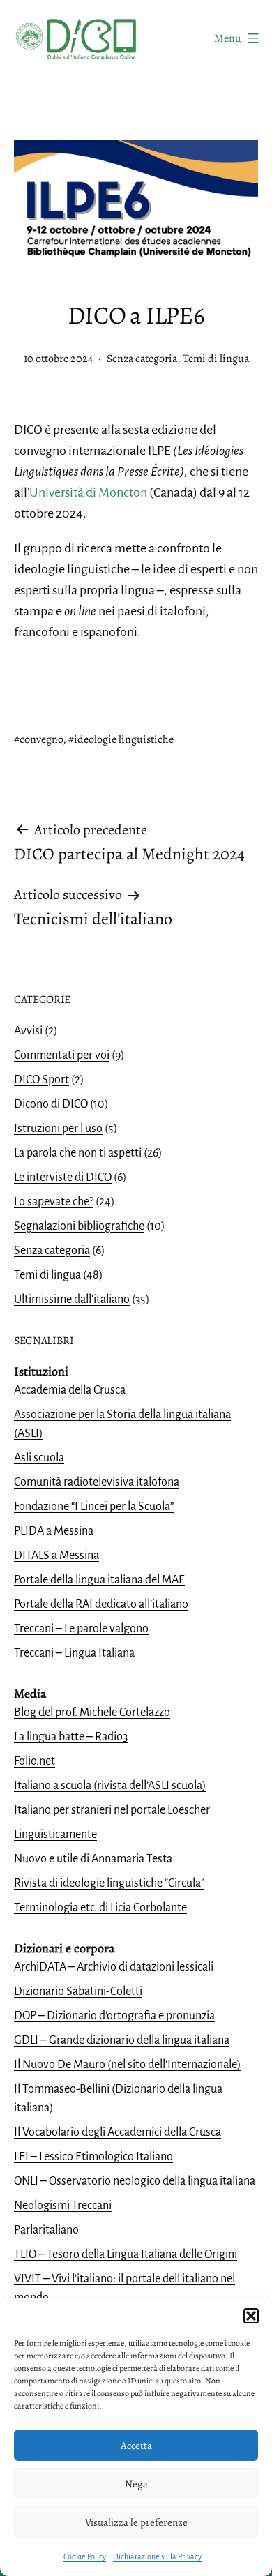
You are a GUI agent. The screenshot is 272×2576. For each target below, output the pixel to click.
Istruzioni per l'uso (58, 1129)
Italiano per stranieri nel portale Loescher (112, 1810)
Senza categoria (142, 359)
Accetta (136, 2446)
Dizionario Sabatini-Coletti (78, 1991)
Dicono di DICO (51, 1104)
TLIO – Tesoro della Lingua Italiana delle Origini (126, 2254)
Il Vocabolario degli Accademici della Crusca (118, 2132)
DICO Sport (41, 1080)
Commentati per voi (62, 1055)
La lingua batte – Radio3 (71, 1737)
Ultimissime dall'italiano (72, 1300)
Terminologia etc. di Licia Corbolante (100, 1908)
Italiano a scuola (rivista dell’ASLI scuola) (110, 1786)
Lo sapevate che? (54, 1202)
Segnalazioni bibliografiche (79, 1226)
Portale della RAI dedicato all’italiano (101, 1604)
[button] (251, 2316)
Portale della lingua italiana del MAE (99, 1580)
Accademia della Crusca (70, 1390)
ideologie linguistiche (124, 739)
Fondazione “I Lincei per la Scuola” (94, 1507)
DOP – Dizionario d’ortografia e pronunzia (114, 2016)
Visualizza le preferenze (136, 2522)
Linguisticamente (55, 1835)
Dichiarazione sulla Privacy (157, 2556)
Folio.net (35, 1761)
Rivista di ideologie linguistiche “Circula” (109, 1883)
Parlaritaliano (46, 2230)
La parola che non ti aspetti (78, 1153)
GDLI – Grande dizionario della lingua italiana (122, 2040)
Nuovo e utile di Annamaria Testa (93, 1859)
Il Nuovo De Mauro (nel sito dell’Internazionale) (128, 2065)
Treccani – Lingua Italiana (74, 1653)
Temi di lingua (216, 359)
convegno (41, 739)
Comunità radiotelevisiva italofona (97, 1482)
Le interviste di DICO (63, 1177)
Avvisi (28, 1031)
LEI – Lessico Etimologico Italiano (93, 2157)
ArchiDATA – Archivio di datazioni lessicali (114, 1967)
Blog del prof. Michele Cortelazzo (92, 1712)
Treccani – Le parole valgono (81, 1629)
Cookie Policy (85, 2556)
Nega (136, 2484)
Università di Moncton (88, 492)
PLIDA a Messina (54, 1531)
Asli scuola (39, 1458)
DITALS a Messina (56, 1556)
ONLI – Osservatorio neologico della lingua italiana (135, 2181)
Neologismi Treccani (63, 2206)
